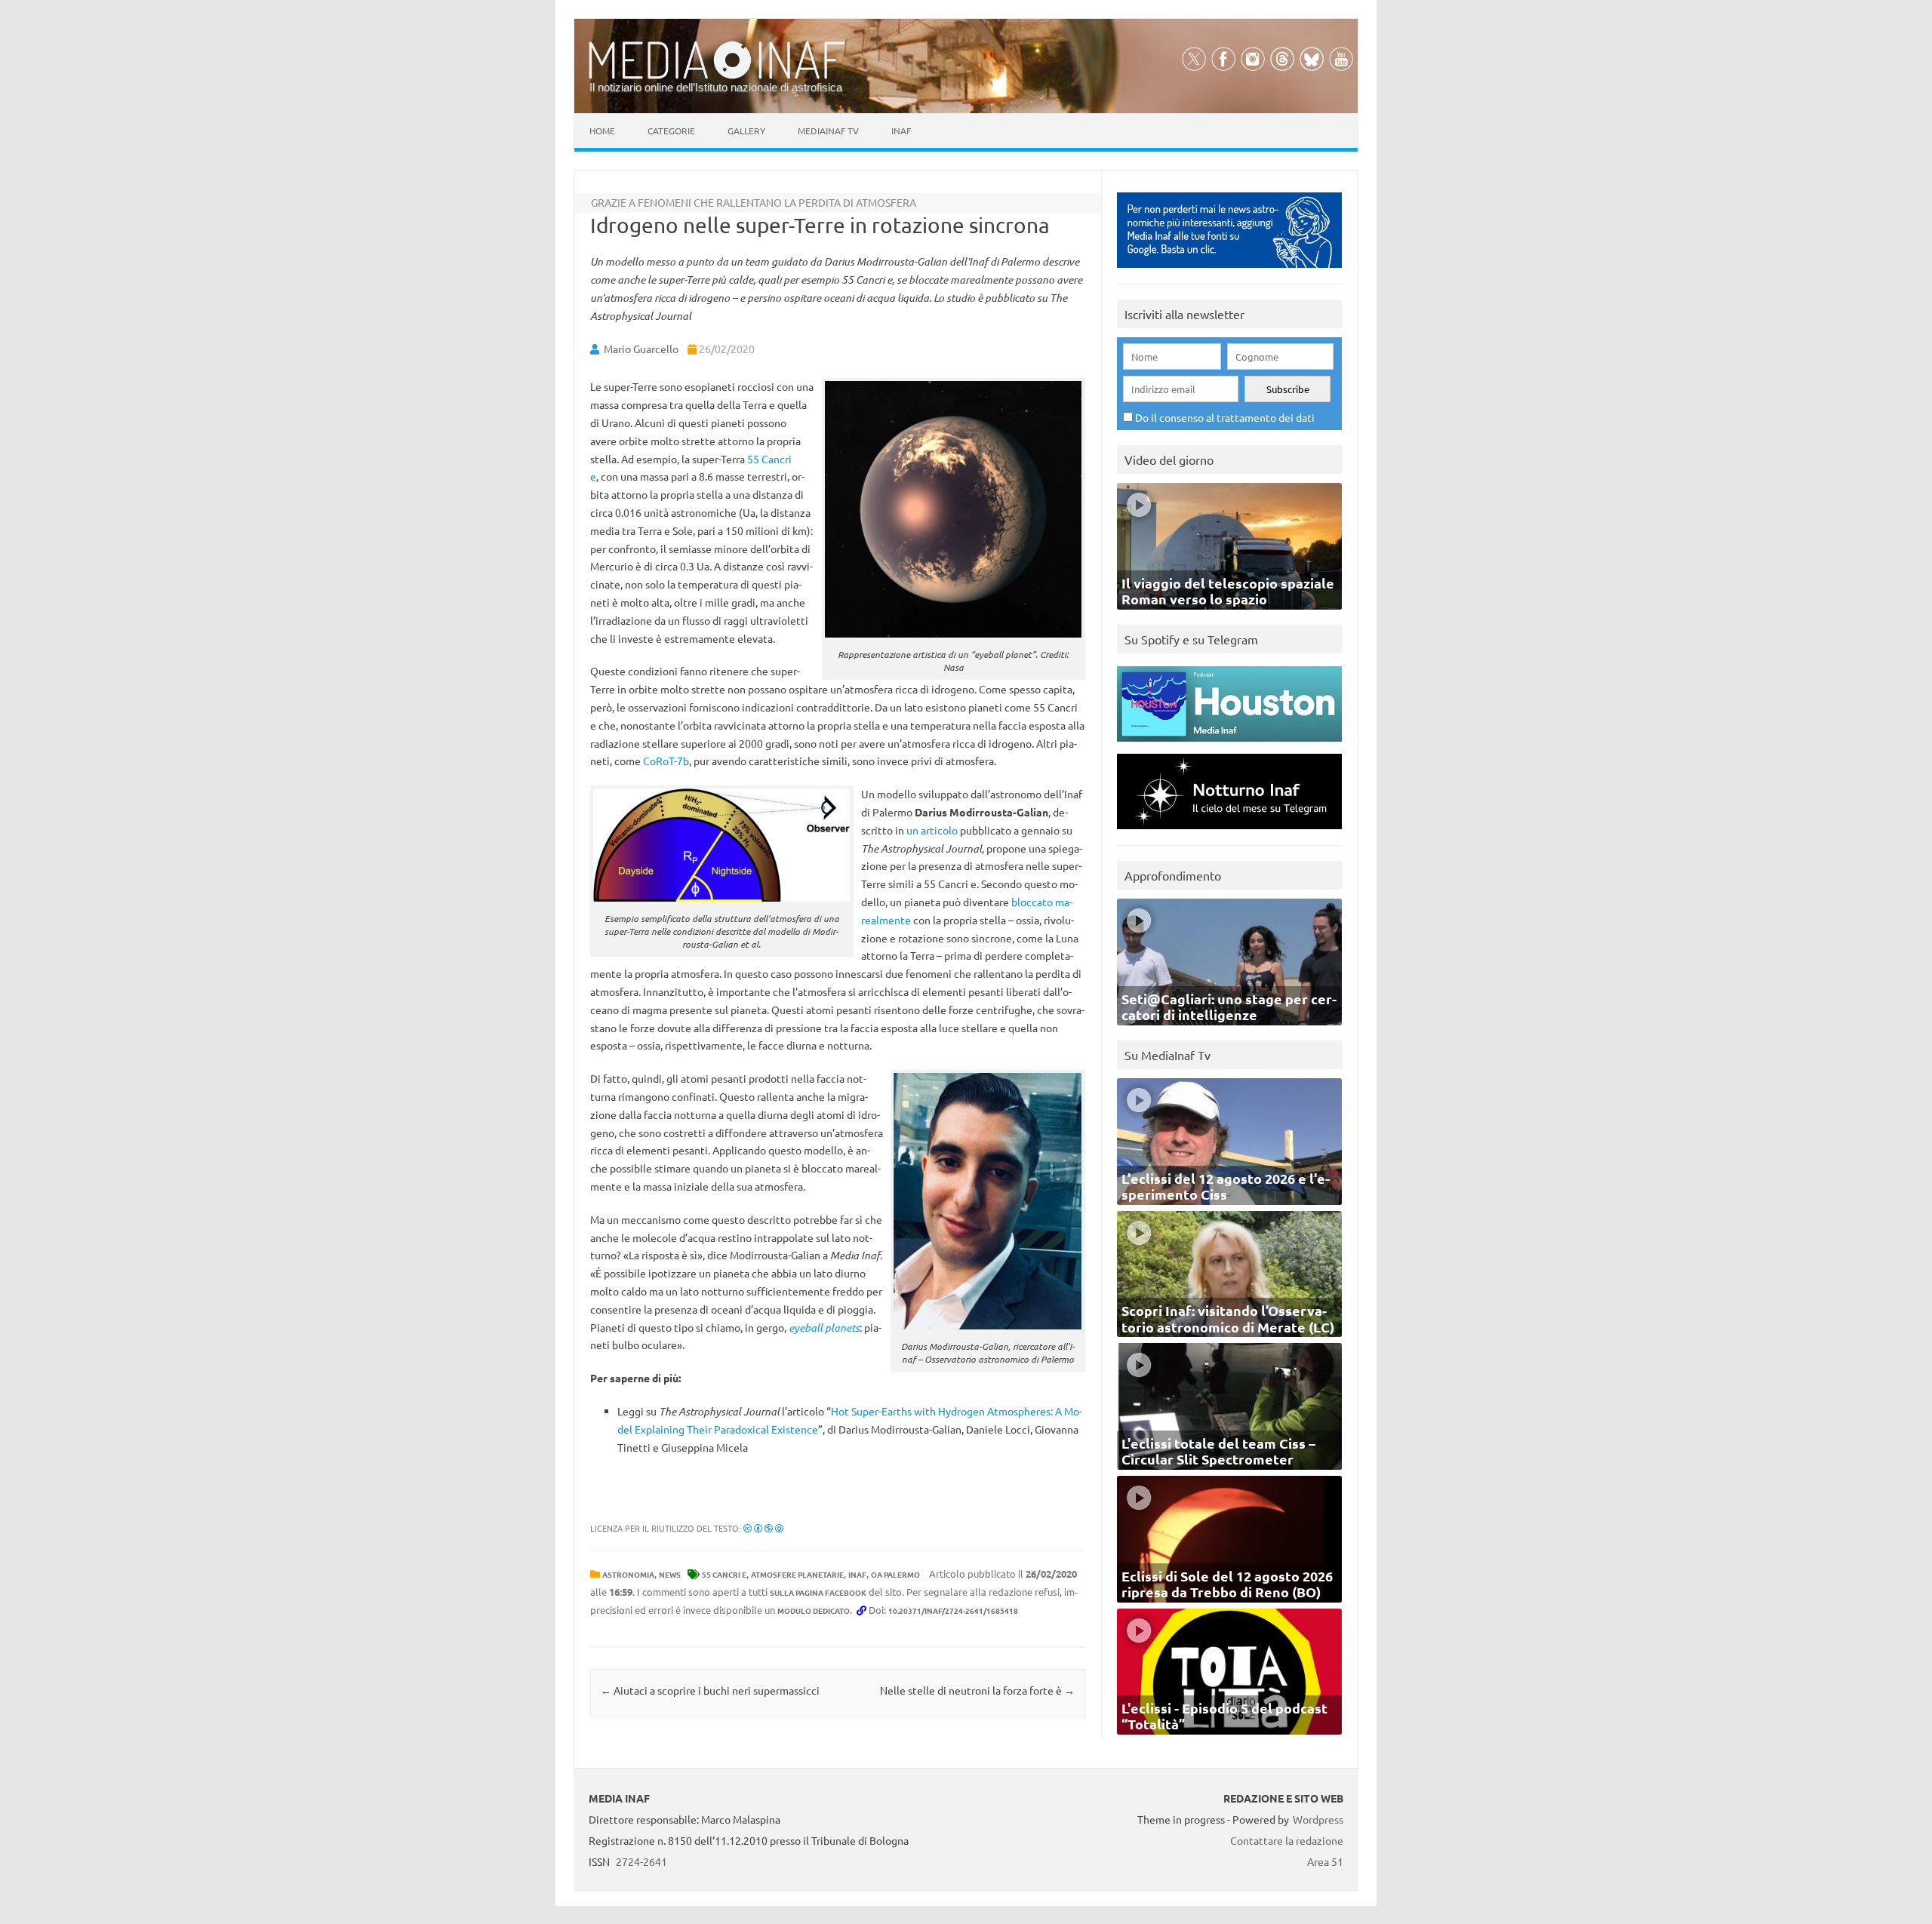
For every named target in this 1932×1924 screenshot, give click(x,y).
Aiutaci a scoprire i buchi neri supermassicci (710, 1690)
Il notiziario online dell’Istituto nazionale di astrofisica (716, 87)
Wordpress (1318, 1819)
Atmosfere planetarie (797, 1574)
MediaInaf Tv (828, 131)
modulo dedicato (814, 1611)
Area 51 (1325, 1861)
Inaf (901, 131)
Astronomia (628, 1574)
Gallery (746, 131)
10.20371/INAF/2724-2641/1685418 (953, 1611)
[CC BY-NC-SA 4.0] (763, 1528)
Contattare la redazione (1287, 1840)
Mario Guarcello (641, 349)
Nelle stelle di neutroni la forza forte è (977, 1690)
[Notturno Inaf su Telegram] (1229, 833)
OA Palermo (895, 1574)
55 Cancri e (724, 1574)
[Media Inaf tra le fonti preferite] (1229, 271)
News (670, 1574)
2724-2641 (641, 1861)
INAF (857, 1574)
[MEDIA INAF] (717, 76)
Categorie (671, 131)
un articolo (932, 830)
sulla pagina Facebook (818, 1592)
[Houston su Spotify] (1229, 745)
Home (602, 131)
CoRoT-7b (666, 761)
